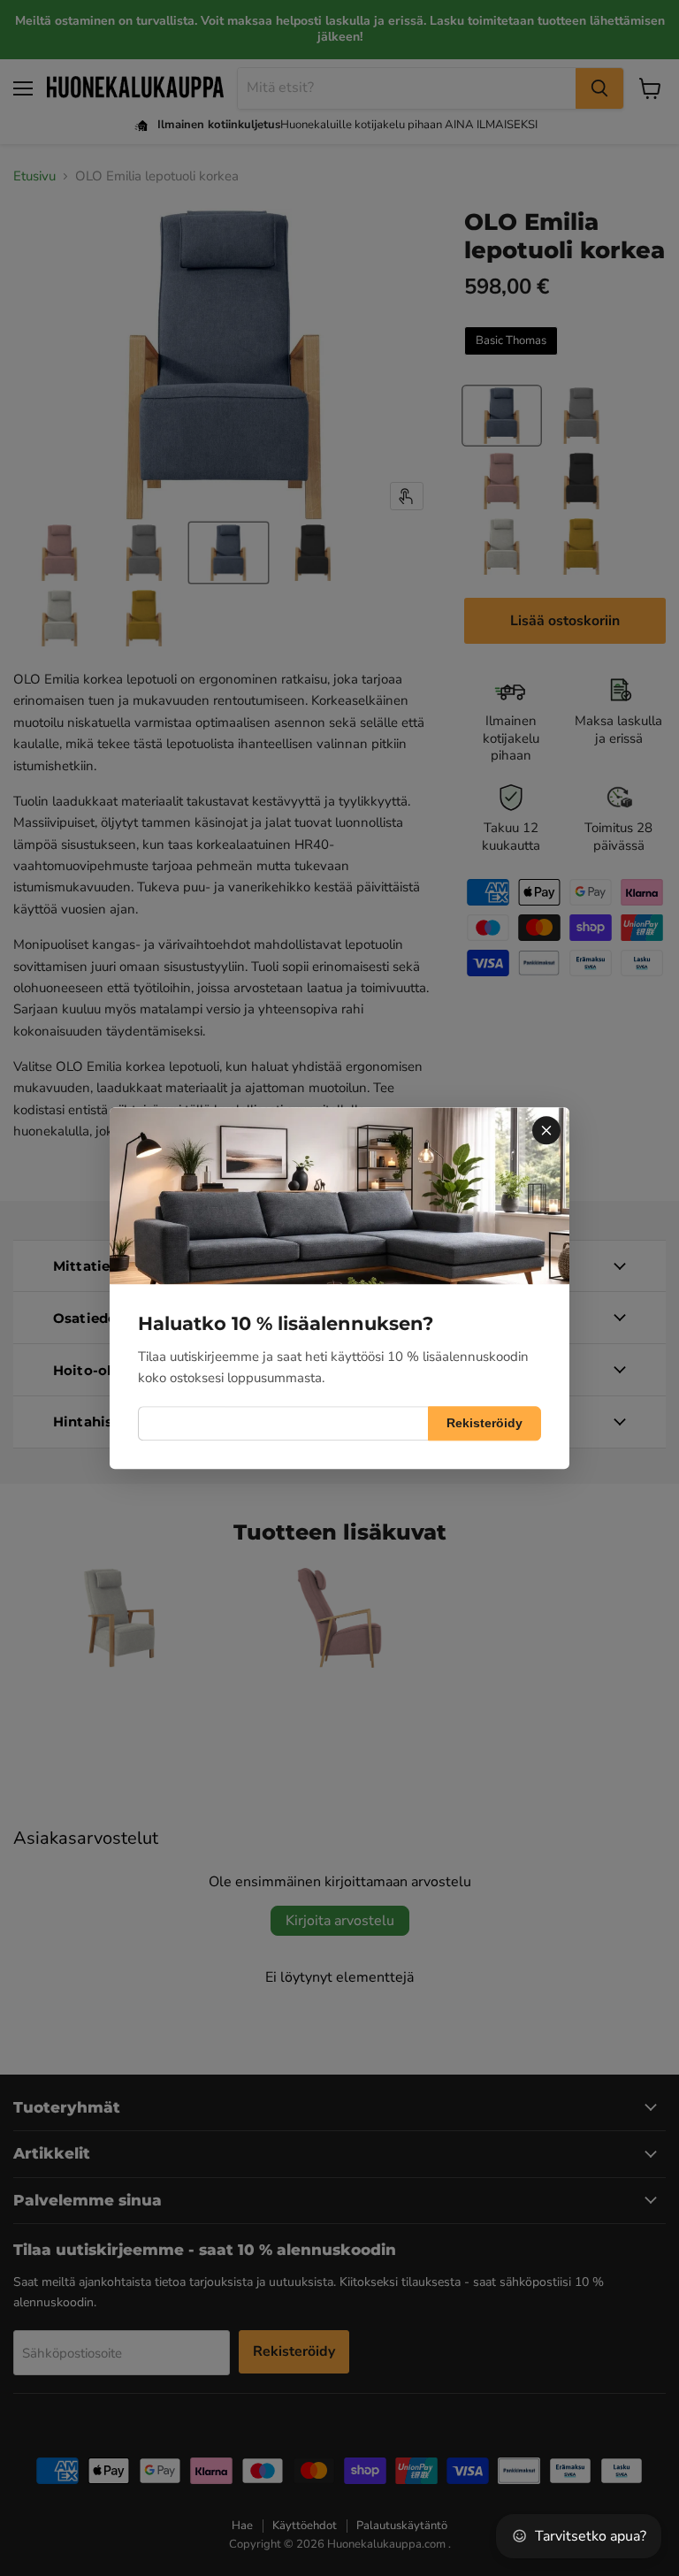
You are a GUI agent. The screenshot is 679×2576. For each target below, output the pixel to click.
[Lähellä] (546, 1130)
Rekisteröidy (484, 1423)
